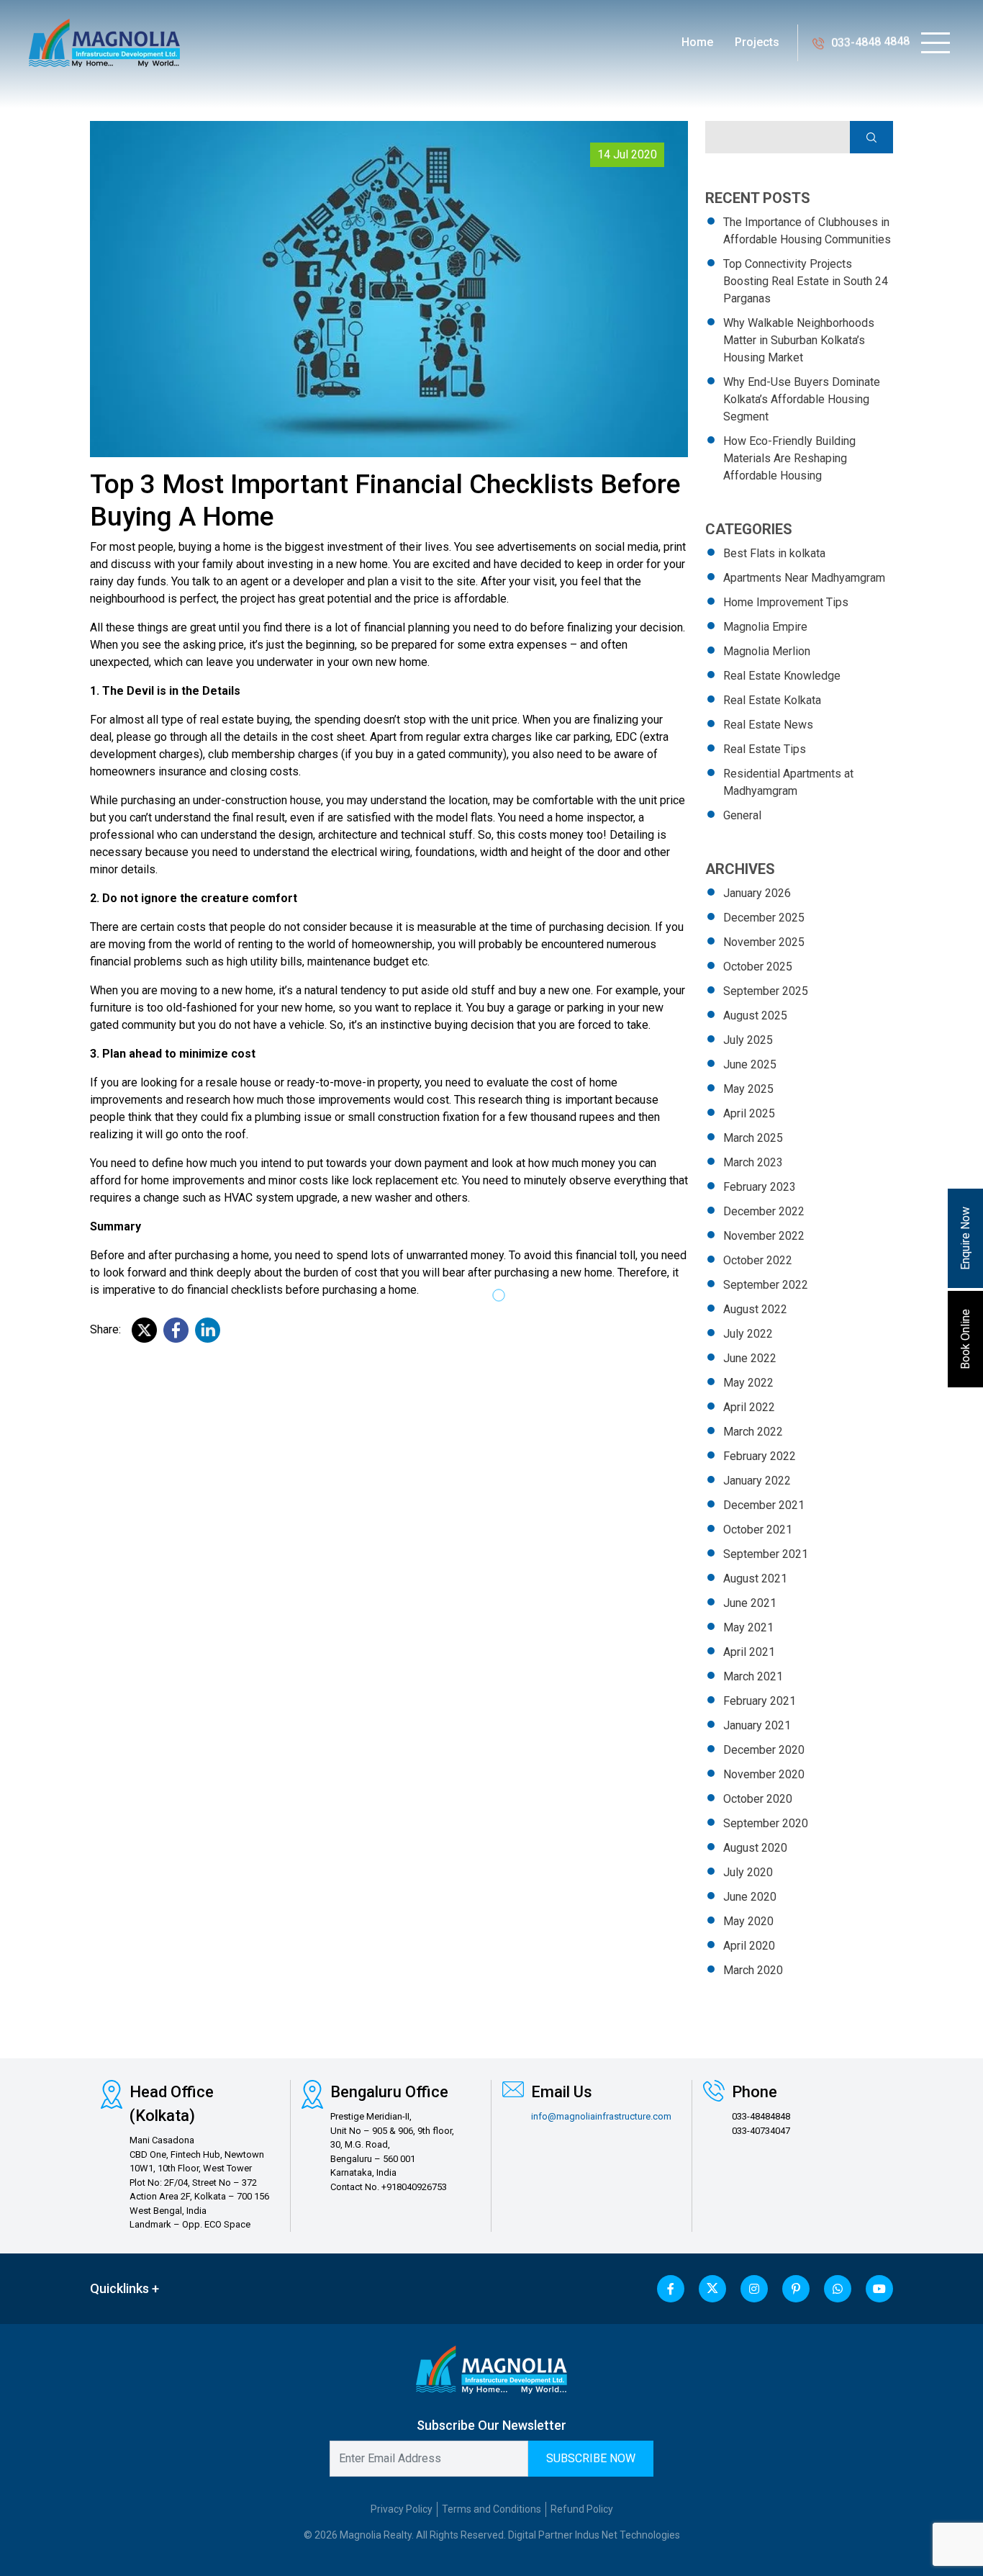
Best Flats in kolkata (774, 553)
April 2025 (749, 1113)
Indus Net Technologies (628, 2535)
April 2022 (749, 1407)
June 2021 (750, 1603)
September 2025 (766, 991)
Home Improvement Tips (786, 602)
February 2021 (760, 1701)
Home (697, 42)
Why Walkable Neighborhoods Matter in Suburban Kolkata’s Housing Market (799, 340)
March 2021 (753, 1676)
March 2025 (753, 1138)
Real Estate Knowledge (782, 676)
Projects (757, 42)
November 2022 (764, 1236)
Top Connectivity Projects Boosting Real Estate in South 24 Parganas (806, 281)
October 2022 (758, 1260)
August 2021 (755, 1579)
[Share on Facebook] (176, 1330)
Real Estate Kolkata (772, 700)
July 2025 (748, 1040)
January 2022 (757, 1481)
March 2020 (753, 1970)
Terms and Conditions (491, 2509)
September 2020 (766, 1823)
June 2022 (750, 1358)
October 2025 (758, 967)
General (742, 815)
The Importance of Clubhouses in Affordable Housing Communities (807, 231)
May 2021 (748, 1627)
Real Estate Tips (765, 749)
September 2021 (766, 1554)
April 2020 (749, 1946)
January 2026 (757, 893)
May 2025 (748, 1089)
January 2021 (757, 1725)
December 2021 (764, 1505)
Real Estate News (768, 725)
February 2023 (760, 1187)
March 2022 (753, 1432)
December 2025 (764, 918)
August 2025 (755, 1015)
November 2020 (764, 1774)
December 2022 (764, 1211)
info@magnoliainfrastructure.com (601, 2116)
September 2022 (766, 1285)
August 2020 (755, 1848)
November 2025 (764, 942)
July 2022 (748, 1334)
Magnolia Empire (765, 627)
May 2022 (748, 1383)
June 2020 (750, 1897)
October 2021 (758, 1530)
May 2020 (748, 1921)
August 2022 (755, 1309)
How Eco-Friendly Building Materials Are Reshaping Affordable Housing (789, 458)
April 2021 (749, 1652)
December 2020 (764, 1750)
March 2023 (753, 1162)
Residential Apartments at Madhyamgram (788, 782)
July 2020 (748, 1872)
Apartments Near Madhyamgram (804, 578)
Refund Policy (582, 2509)
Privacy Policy (402, 2509)
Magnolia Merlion (767, 651)
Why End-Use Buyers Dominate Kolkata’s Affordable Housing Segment (802, 399)
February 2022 (760, 1456)
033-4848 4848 (870, 42)
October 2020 (758, 1799)
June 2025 (750, 1064)
